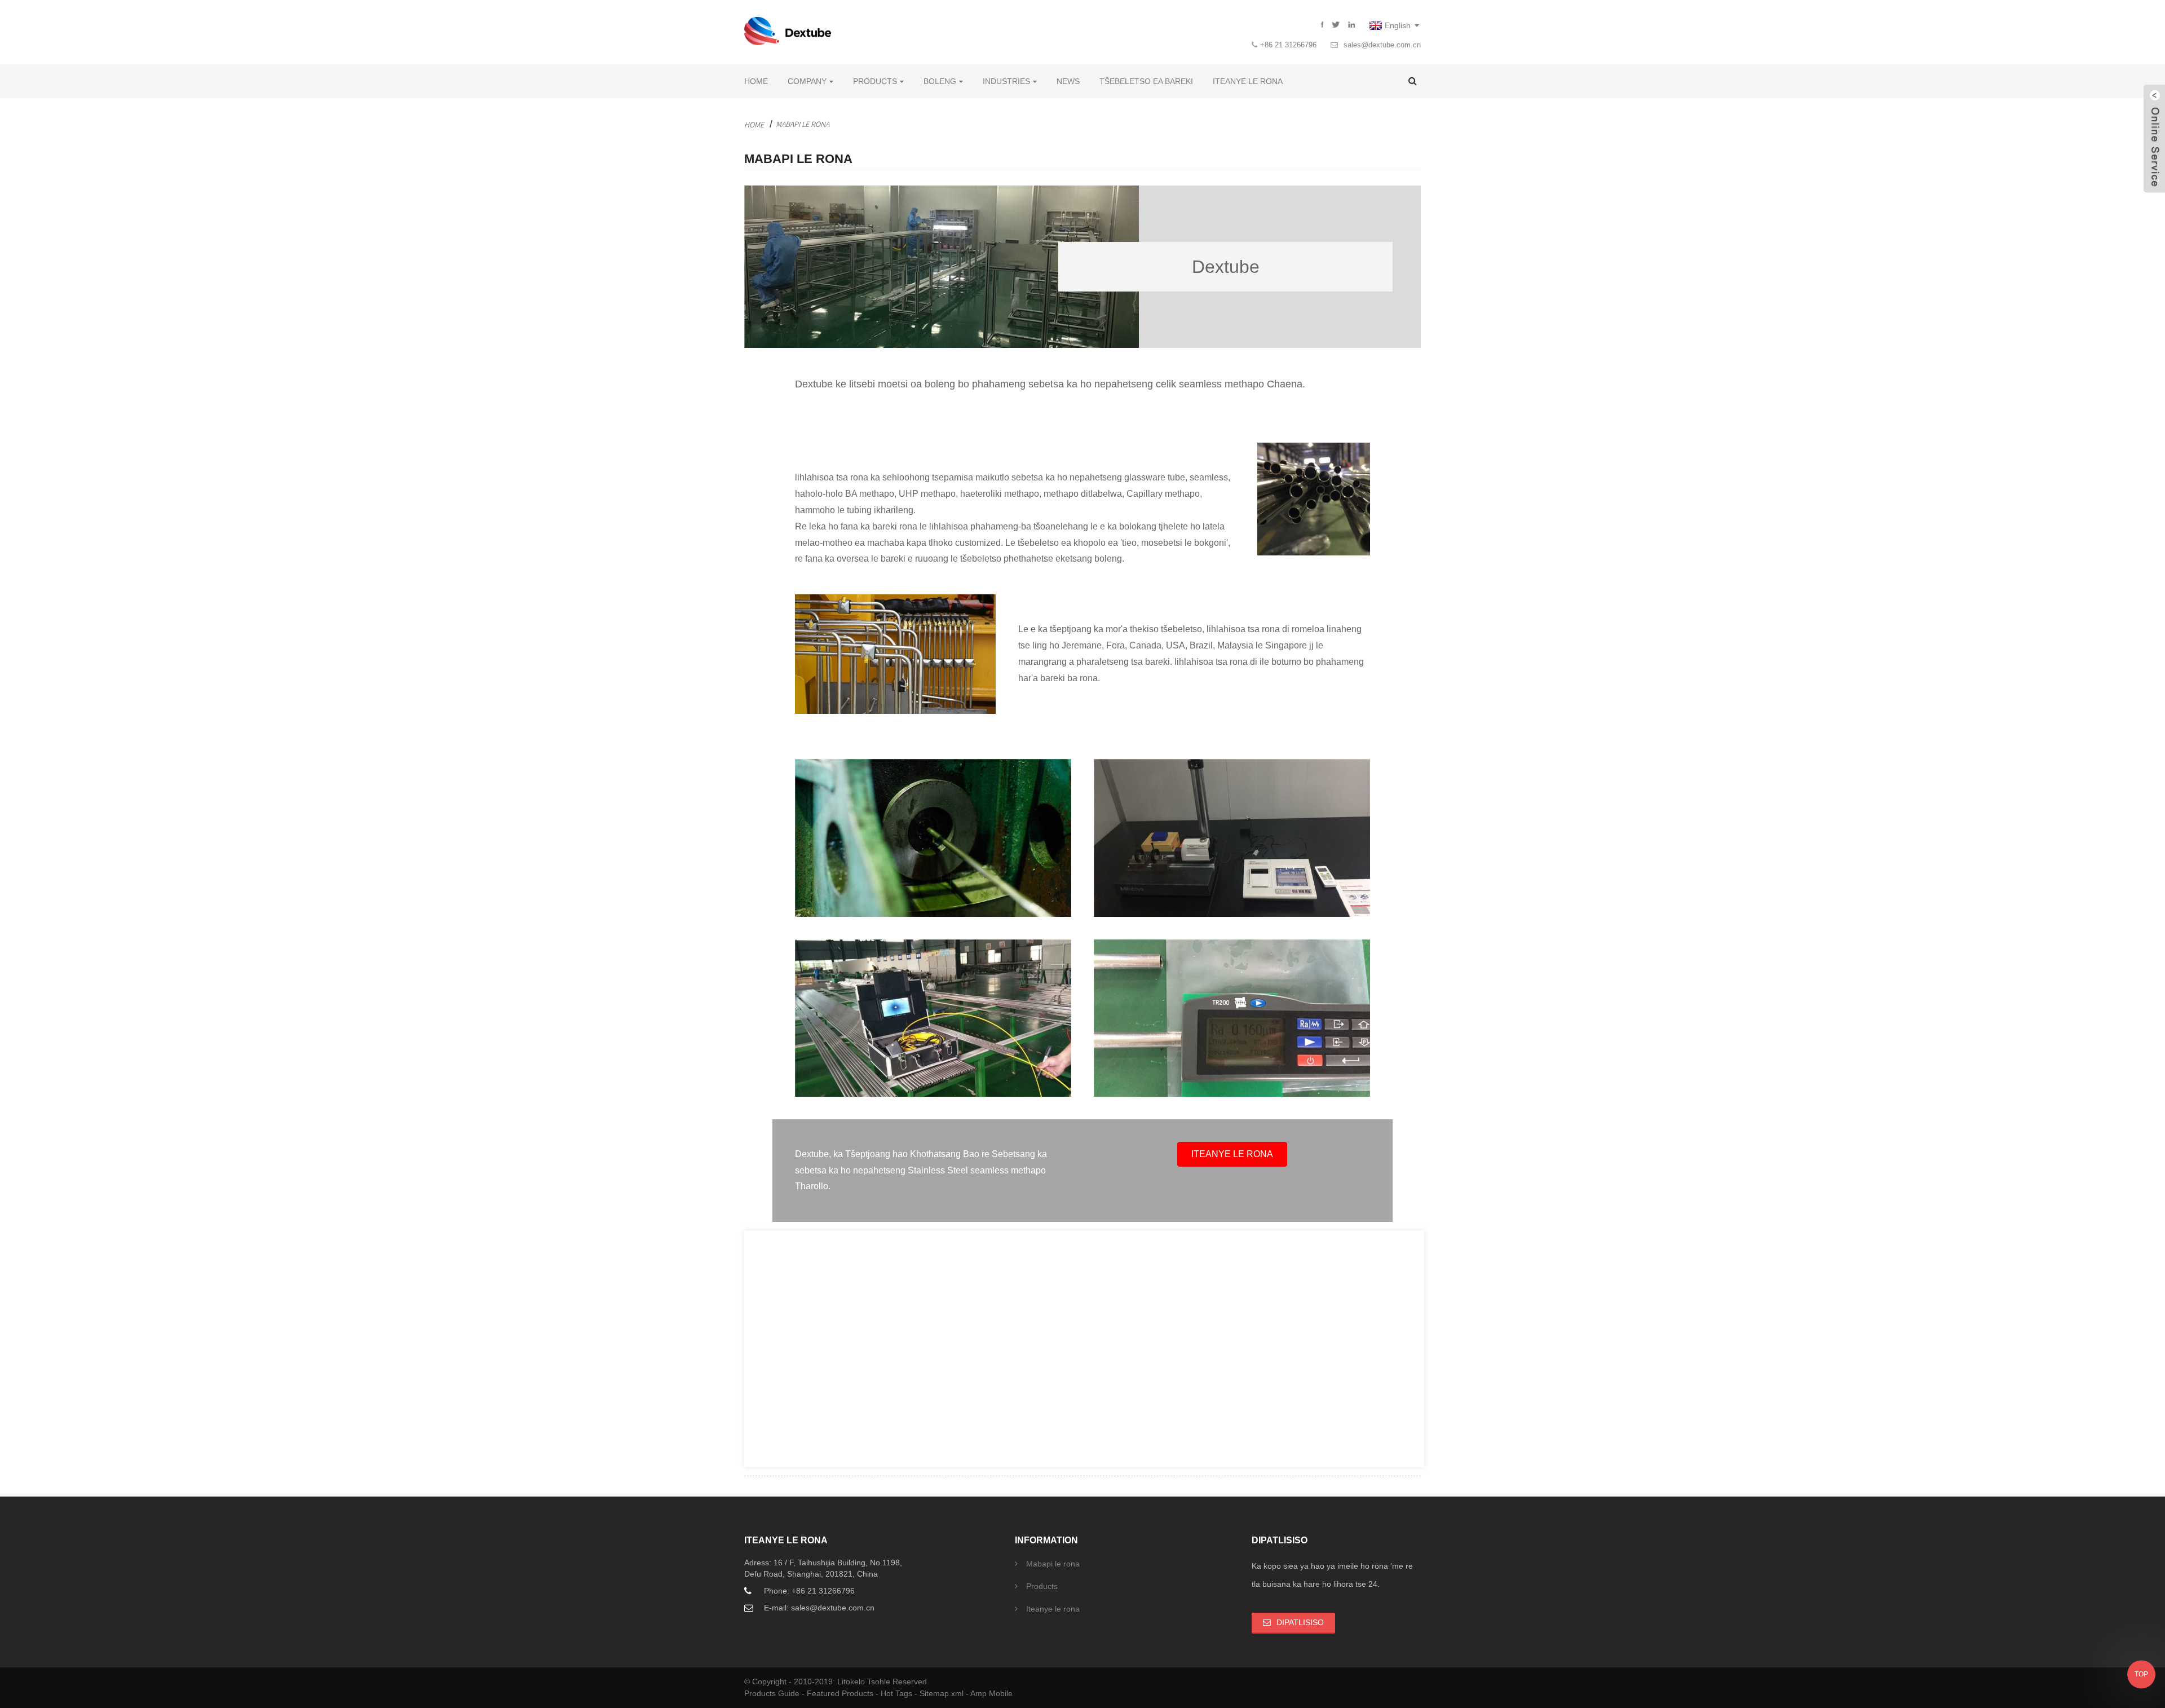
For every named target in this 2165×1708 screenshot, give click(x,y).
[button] (1232, 1154)
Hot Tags (898, 1693)
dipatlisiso (1300, 1622)
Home (754, 125)
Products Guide (773, 1693)
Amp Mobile (991, 1693)
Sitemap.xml (943, 1693)
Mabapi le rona (803, 124)
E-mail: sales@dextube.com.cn (819, 1608)
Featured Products (841, 1693)
